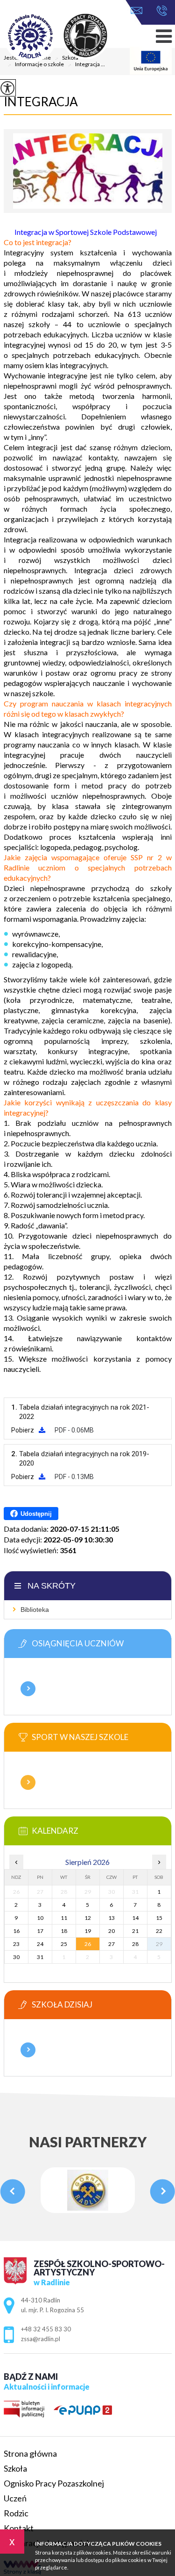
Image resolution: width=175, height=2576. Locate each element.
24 (40, 1944)
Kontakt (19, 2528)
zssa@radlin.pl (139, 11)
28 (135, 1944)
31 (40, 1957)
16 (16, 1931)
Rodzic (16, 2513)
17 (40, 1931)
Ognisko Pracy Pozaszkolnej (54, 2483)
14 (135, 1918)
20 (112, 1931)
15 (159, 1918)
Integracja (41, 102)
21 (135, 1931)
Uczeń (15, 2498)
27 (112, 1944)
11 (64, 1918)
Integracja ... (86, 65)
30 (16, 1957)
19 (88, 1931)
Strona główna (30, 2453)
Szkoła (15, 2468)
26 (88, 1944)
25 (64, 1944)
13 (112, 1918)
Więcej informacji (28, 1689)
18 (64, 1931)
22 (159, 1931)
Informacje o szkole (36, 65)
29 (159, 1944)
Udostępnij (36, 1514)
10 (40, 1918)
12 (88, 1918)
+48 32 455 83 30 (159, 11)
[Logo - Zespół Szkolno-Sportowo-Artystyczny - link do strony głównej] (69, 37)
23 (16, 1944)
